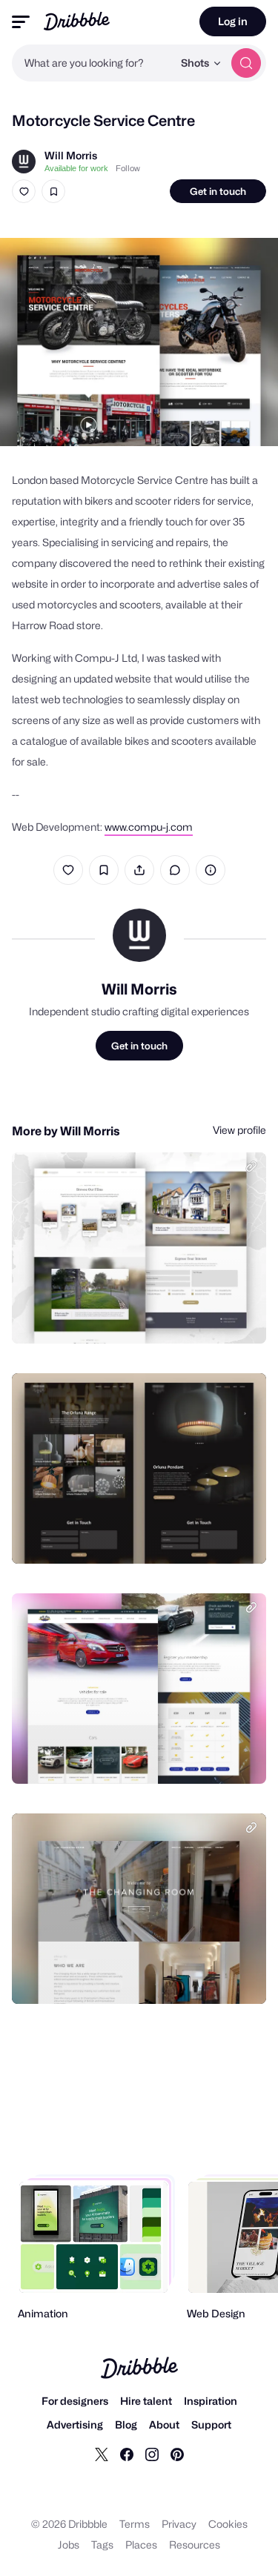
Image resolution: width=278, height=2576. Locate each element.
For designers (75, 2401)
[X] (102, 2454)
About (164, 2424)
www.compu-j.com (149, 827)
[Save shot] (53, 191)
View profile (239, 1130)
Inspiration (211, 2401)
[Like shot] (24, 191)
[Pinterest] (177, 2454)
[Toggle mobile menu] (21, 22)
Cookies (228, 2524)
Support (211, 2424)
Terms (135, 2524)
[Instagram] (152, 2454)
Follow (128, 168)
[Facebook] (127, 2454)
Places (141, 2545)
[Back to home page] (77, 21)
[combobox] (92, 63)
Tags (102, 2545)
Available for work (76, 168)
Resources (195, 2545)
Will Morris (71, 155)
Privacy (179, 2524)
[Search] (246, 63)
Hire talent (146, 2401)
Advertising (75, 2424)
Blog (126, 2424)
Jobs (69, 2545)
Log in (233, 21)
